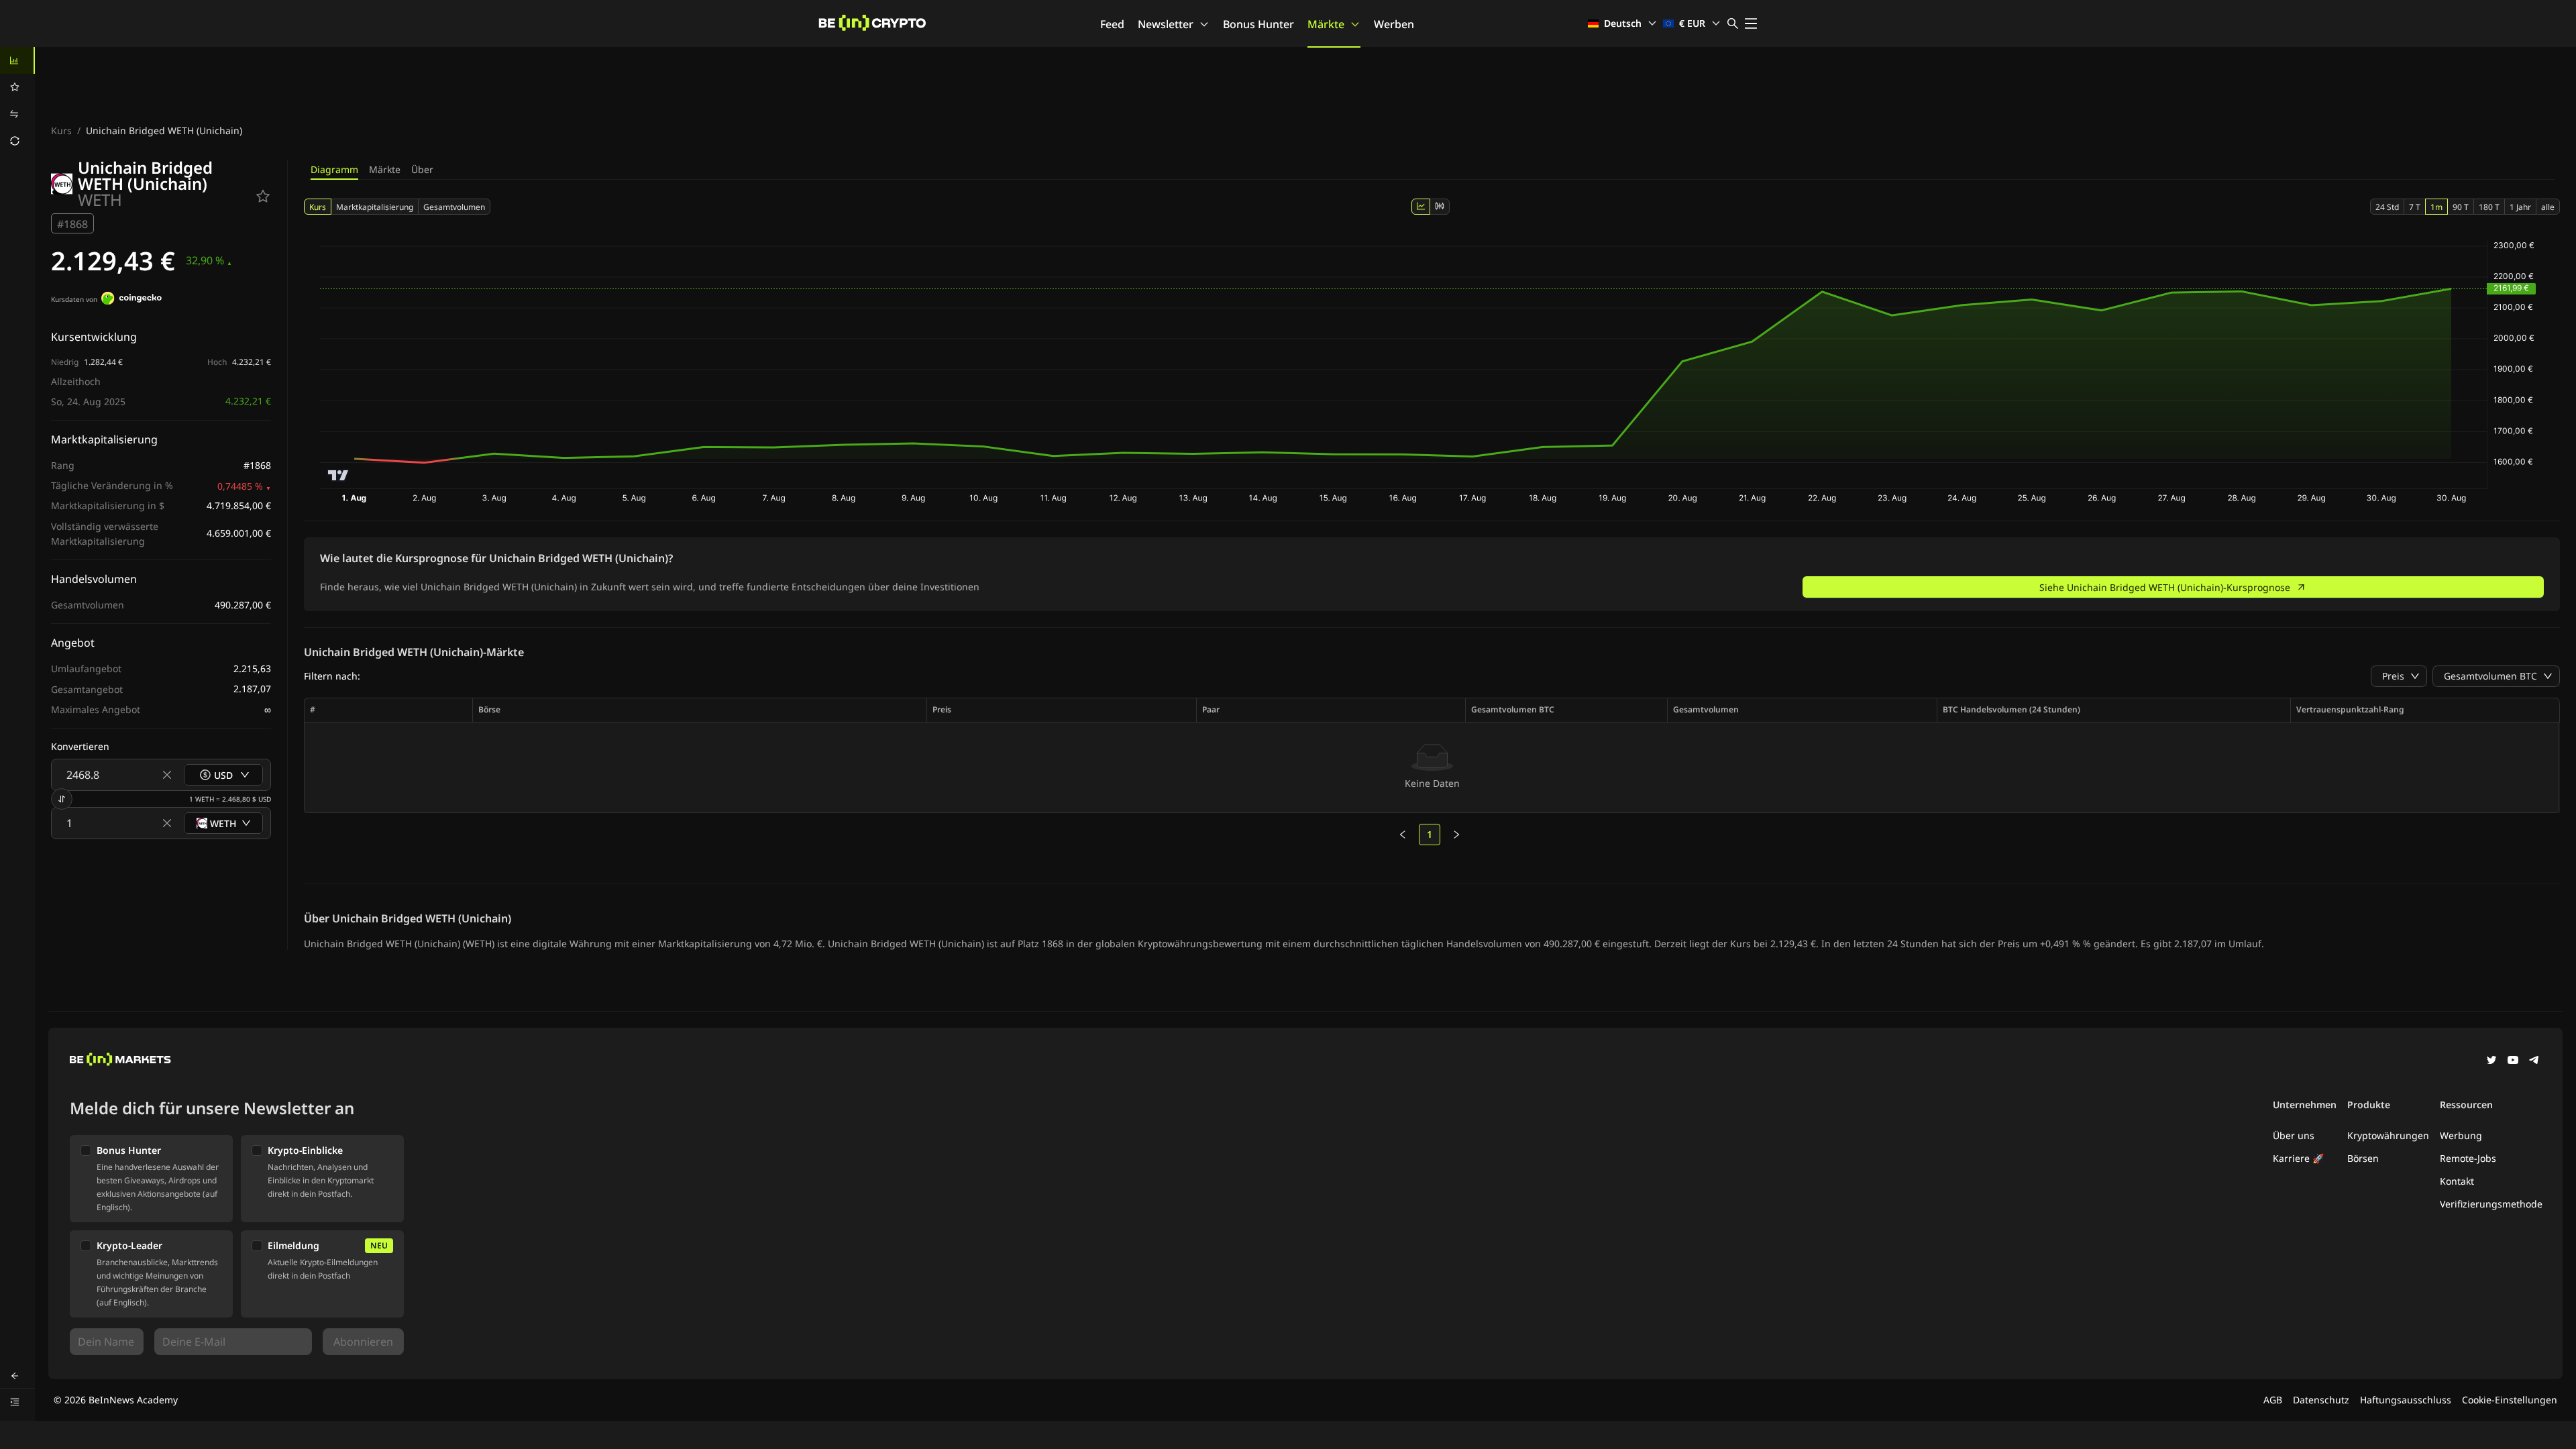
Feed (1112, 24)
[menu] (17, 101)
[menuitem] (17, 60)
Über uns (2294, 1135)
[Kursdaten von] (131, 300)
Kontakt (2457, 1181)
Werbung (2461, 1135)
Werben (1394, 24)
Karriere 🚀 (2298, 1158)
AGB (2273, 1400)
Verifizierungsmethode (2491, 1204)
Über (422, 169)
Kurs (61, 130)
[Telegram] (2534, 1061)
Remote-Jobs (2468, 1158)
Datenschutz (2321, 1400)
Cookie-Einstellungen (2510, 1400)
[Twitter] (2491, 1061)
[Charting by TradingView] (338, 475)
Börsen (2363, 1158)
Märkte (1326, 24)
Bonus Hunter (1258, 24)
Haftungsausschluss (2406, 1400)
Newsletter (1166, 24)
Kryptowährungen (2388, 1135)
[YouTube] (2513, 1061)
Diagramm (334, 169)
